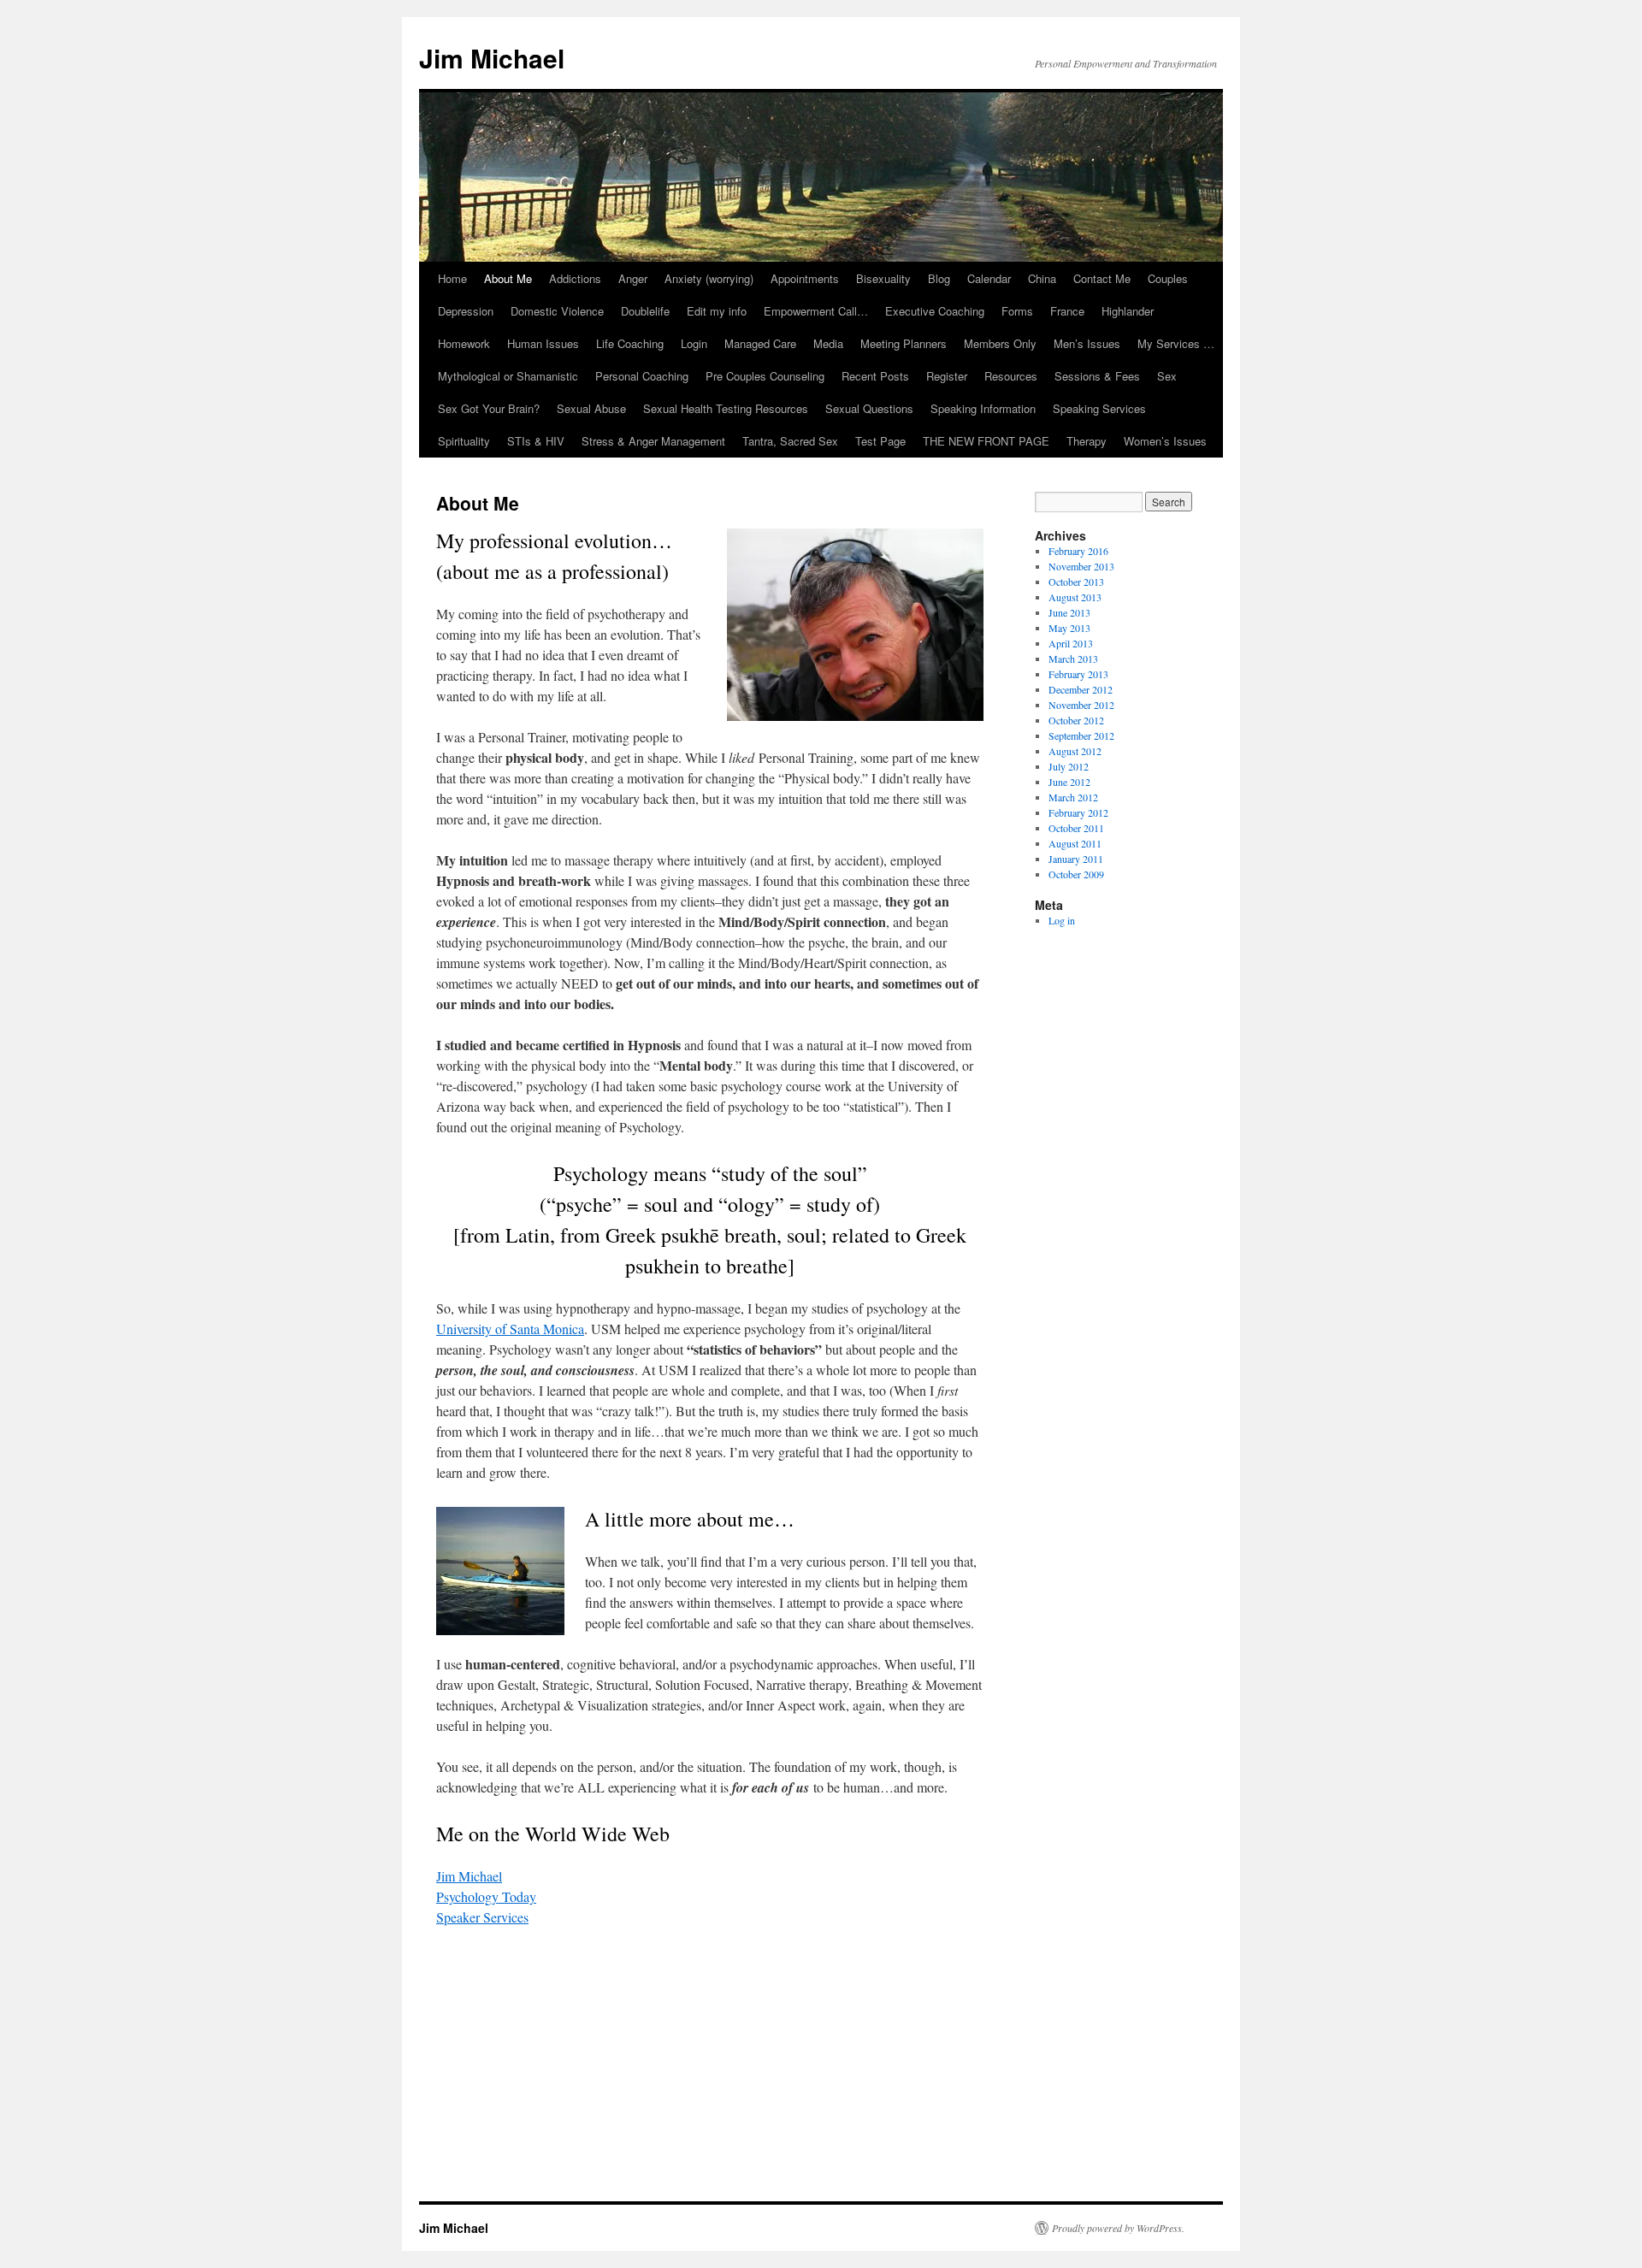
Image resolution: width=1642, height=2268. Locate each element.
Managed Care (760, 343)
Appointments (805, 278)
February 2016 (1078, 551)
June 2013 (1069, 612)
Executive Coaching (935, 311)
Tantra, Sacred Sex (790, 441)
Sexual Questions (869, 408)
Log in (1062, 920)
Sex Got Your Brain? (489, 408)
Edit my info (717, 311)
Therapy (1087, 441)
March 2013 (1073, 659)
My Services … (1176, 343)
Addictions (575, 278)
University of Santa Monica (510, 1329)
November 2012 (1081, 705)
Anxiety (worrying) (709, 278)
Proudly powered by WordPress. (1118, 2228)
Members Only (1000, 343)
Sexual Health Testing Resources (726, 408)
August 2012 (1075, 751)
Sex (1167, 376)
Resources (1011, 376)
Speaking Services (1099, 408)
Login (694, 343)
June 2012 (1069, 782)
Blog (939, 278)
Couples (1168, 278)
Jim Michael (492, 58)
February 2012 (1078, 812)
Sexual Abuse (591, 408)
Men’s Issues (1087, 343)
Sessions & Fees (1097, 376)
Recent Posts (875, 376)
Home (452, 278)
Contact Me (1102, 278)
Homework (464, 343)
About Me (508, 278)
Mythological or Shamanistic (508, 376)
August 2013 (1075, 597)
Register (947, 376)
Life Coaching (630, 343)
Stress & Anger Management (653, 441)
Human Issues (543, 343)
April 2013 (1071, 643)
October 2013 (1076, 582)
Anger (633, 278)
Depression (466, 311)
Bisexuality (883, 278)
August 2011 (1075, 843)
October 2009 (1076, 874)
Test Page (880, 441)
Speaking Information (983, 408)
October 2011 (1076, 828)
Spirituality (464, 441)
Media (828, 343)
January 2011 (1076, 859)
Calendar (989, 278)
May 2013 (1069, 628)
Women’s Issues (1165, 441)
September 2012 (1081, 735)
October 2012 (1076, 720)
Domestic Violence (557, 311)
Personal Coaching (642, 376)
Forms (1017, 311)
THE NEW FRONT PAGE (986, 441)
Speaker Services (482, 1917)
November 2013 (1081, 566)
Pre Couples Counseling (765, 376)
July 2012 (1069, 766)
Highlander (1128, 311)
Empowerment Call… (816, 311)
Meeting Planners (904, 343)
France (1067, 311)
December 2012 (1081, 689)
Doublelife (645, 311)
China (1042, 278)
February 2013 (1078, 674)
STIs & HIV (536, 441)
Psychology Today (486, 1896)
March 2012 (1073, 797)
